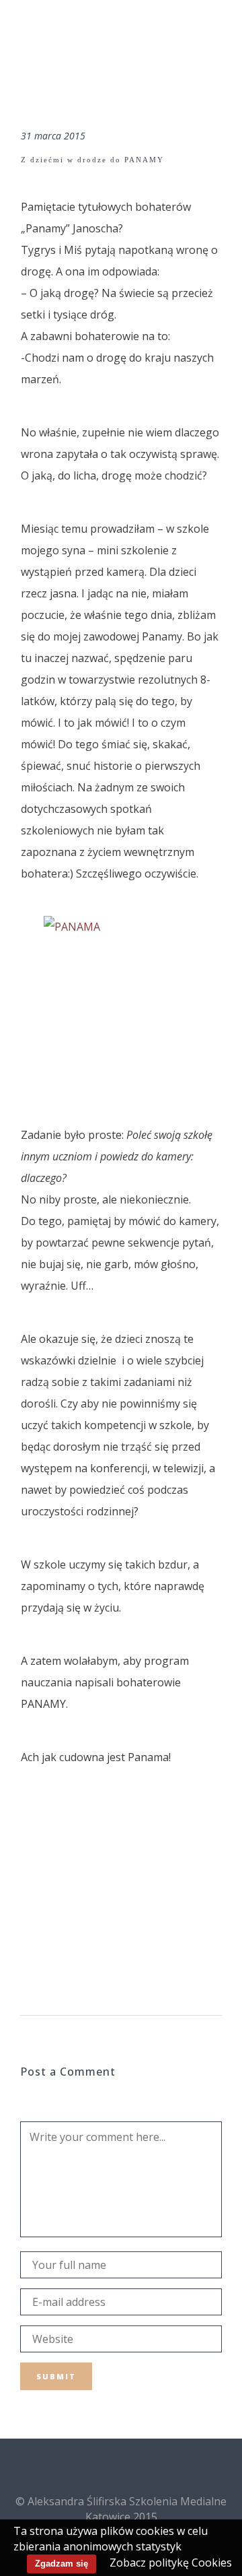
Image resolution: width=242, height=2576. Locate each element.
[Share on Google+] (71, 1908)
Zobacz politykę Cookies (171, 2563)
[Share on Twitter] (49, 1908)
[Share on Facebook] (28, 1908)
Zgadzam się (62, 2564)
